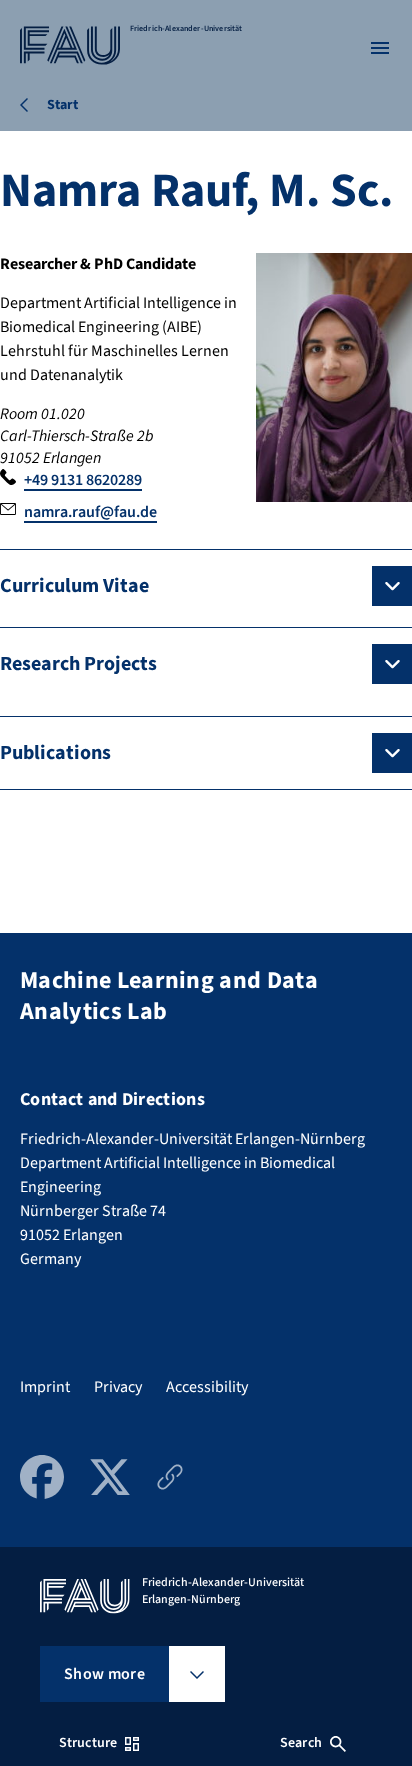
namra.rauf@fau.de (90, 512)
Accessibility (207, 1387)
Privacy (118, 1387)
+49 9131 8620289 (83, 480)
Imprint (45, 1387)
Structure (88, 1743)
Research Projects (78, 664)
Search (301, 1743)
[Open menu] (380, 48)
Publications (55, 753)
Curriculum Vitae (74, 586)
